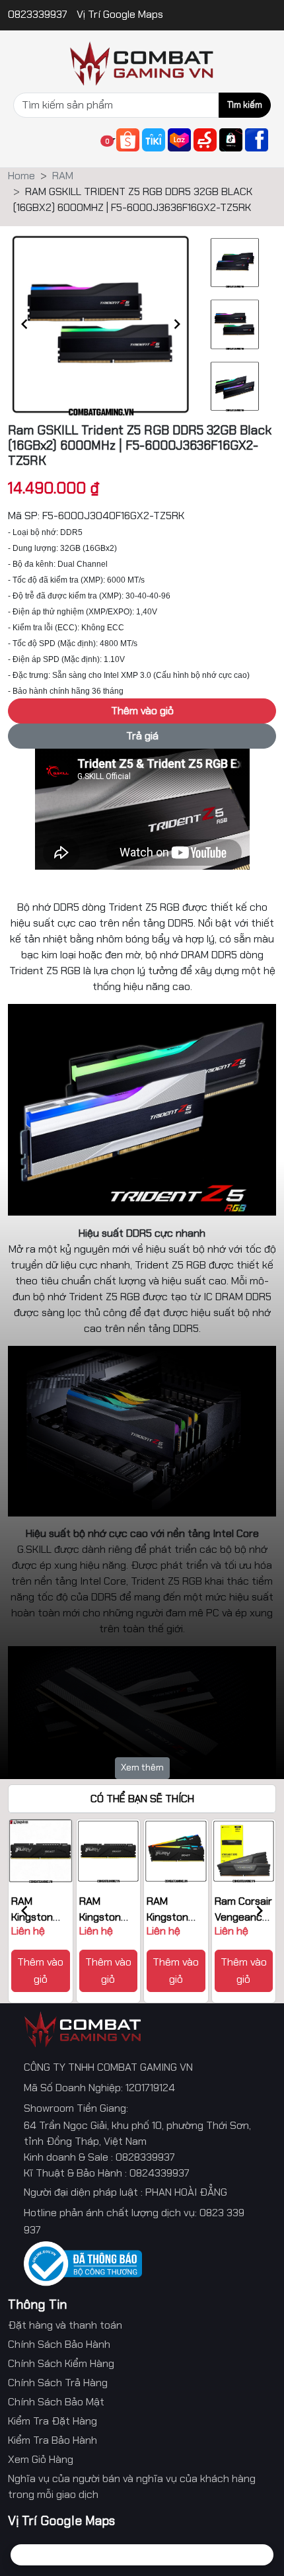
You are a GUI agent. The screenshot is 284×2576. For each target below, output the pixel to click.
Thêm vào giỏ (40, 1971)
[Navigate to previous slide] (24, 324)
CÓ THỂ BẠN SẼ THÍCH (142, 1799)
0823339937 (39, 14)
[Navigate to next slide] (177, 324)
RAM (63, 176)
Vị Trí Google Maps (120, 14)
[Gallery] (101, 324)
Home (21, 176)
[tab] (37, 2555)
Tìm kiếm (245, 105)
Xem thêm (142, 1767)
